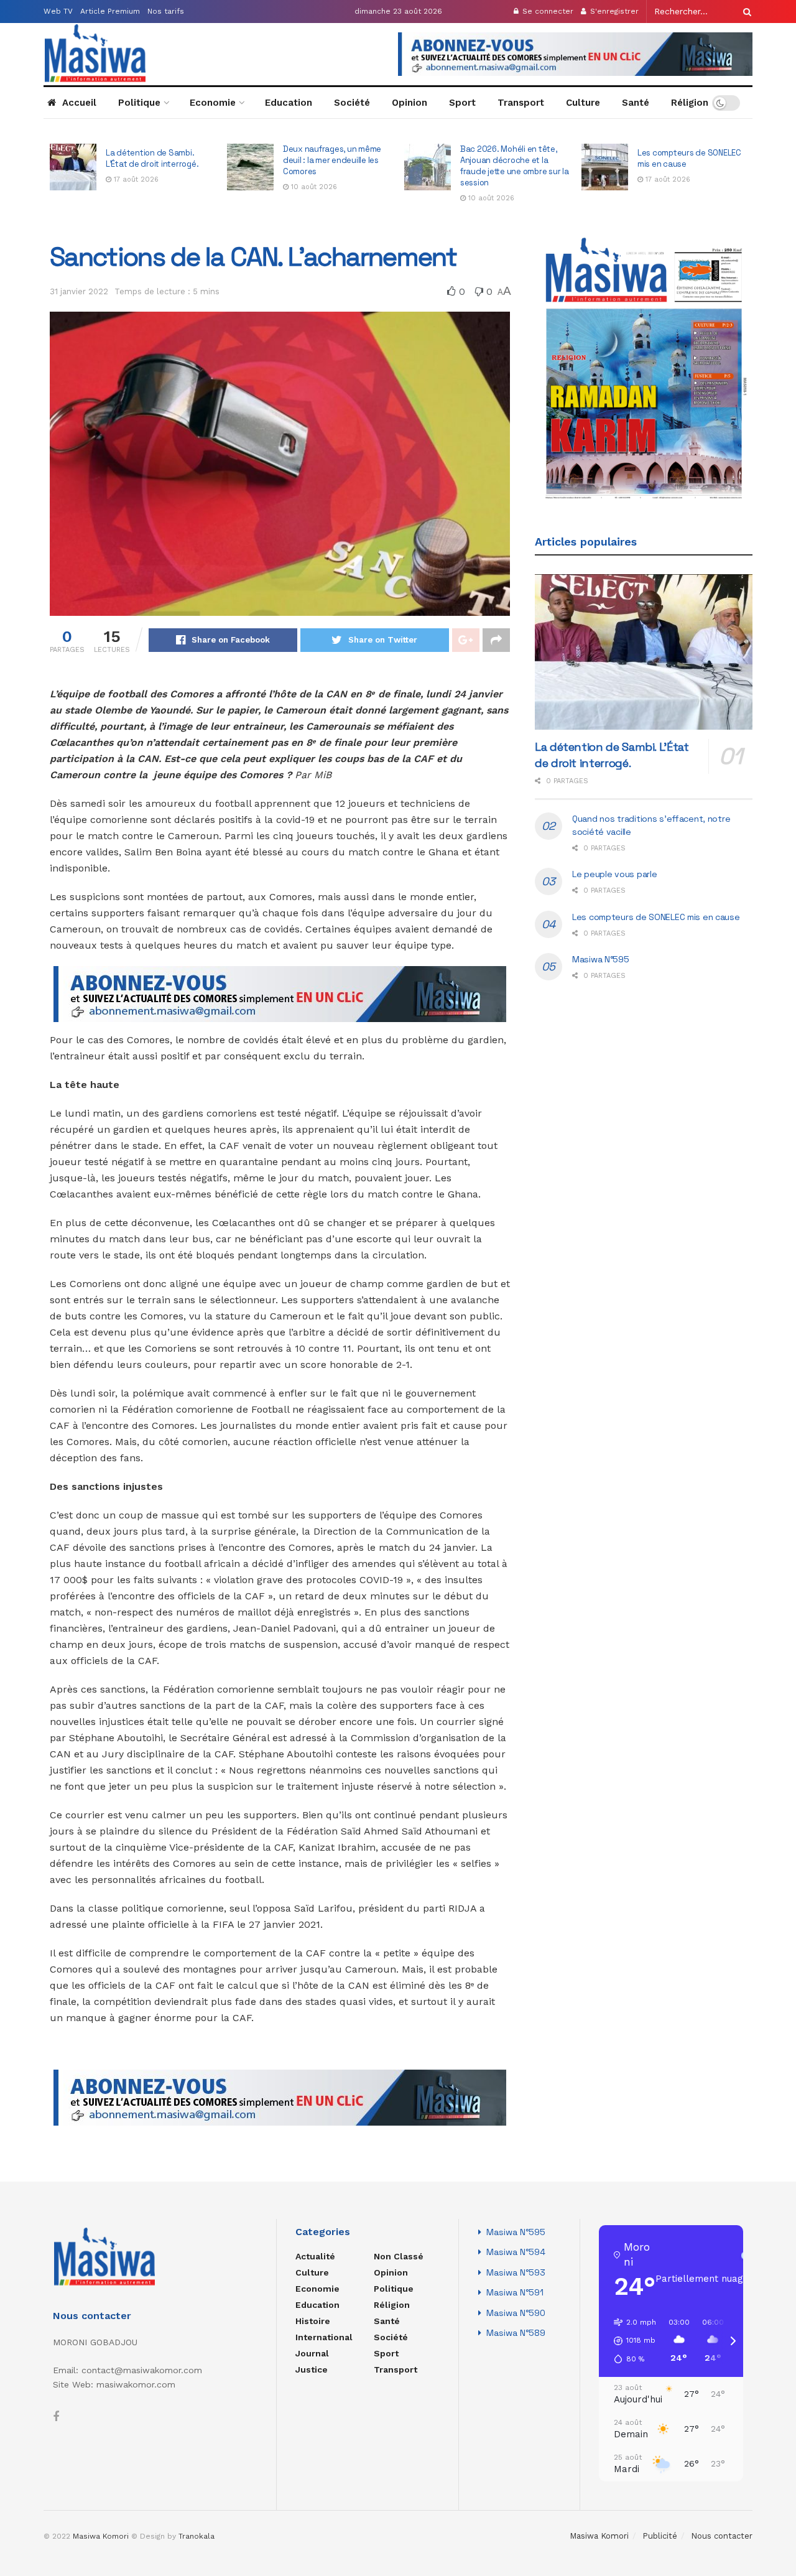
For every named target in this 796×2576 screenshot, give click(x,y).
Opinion (410, 103)
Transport (521, 103)
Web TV (58, 11)
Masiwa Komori (599, 2536)
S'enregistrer (613, 11)
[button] (631, 2341)
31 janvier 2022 (79, 291)
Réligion (690, 103)
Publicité (660, 2536)
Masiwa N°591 (515, 2292)
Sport (462, 103)
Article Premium (110, 11)
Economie (213, 103)
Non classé (399, 2256)
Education (289, 103)
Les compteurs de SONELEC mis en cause (656, 917)
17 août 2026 (489, 179)
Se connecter (547, 11)
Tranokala (197, 2536)
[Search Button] (745, 12)
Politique (139, 103)
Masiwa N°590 (516, 2313)
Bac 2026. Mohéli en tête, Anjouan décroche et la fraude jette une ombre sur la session (337, 166)
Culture (583, 103)
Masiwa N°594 (516, 2252)
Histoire (313, 2321)
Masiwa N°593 (516, 2272)
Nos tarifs (166, 11)
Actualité (315, 2256)
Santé (636, 103)
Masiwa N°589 (516, 2333)
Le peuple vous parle (677, 158)
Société (352, 103)
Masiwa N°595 (601, 959)
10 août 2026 (136, 187)
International (324, 2337)
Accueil (79, 103)
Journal (312, 2353)
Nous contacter (722, 2536)
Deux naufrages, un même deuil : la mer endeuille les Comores (155, 160)
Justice (312, 2369)
